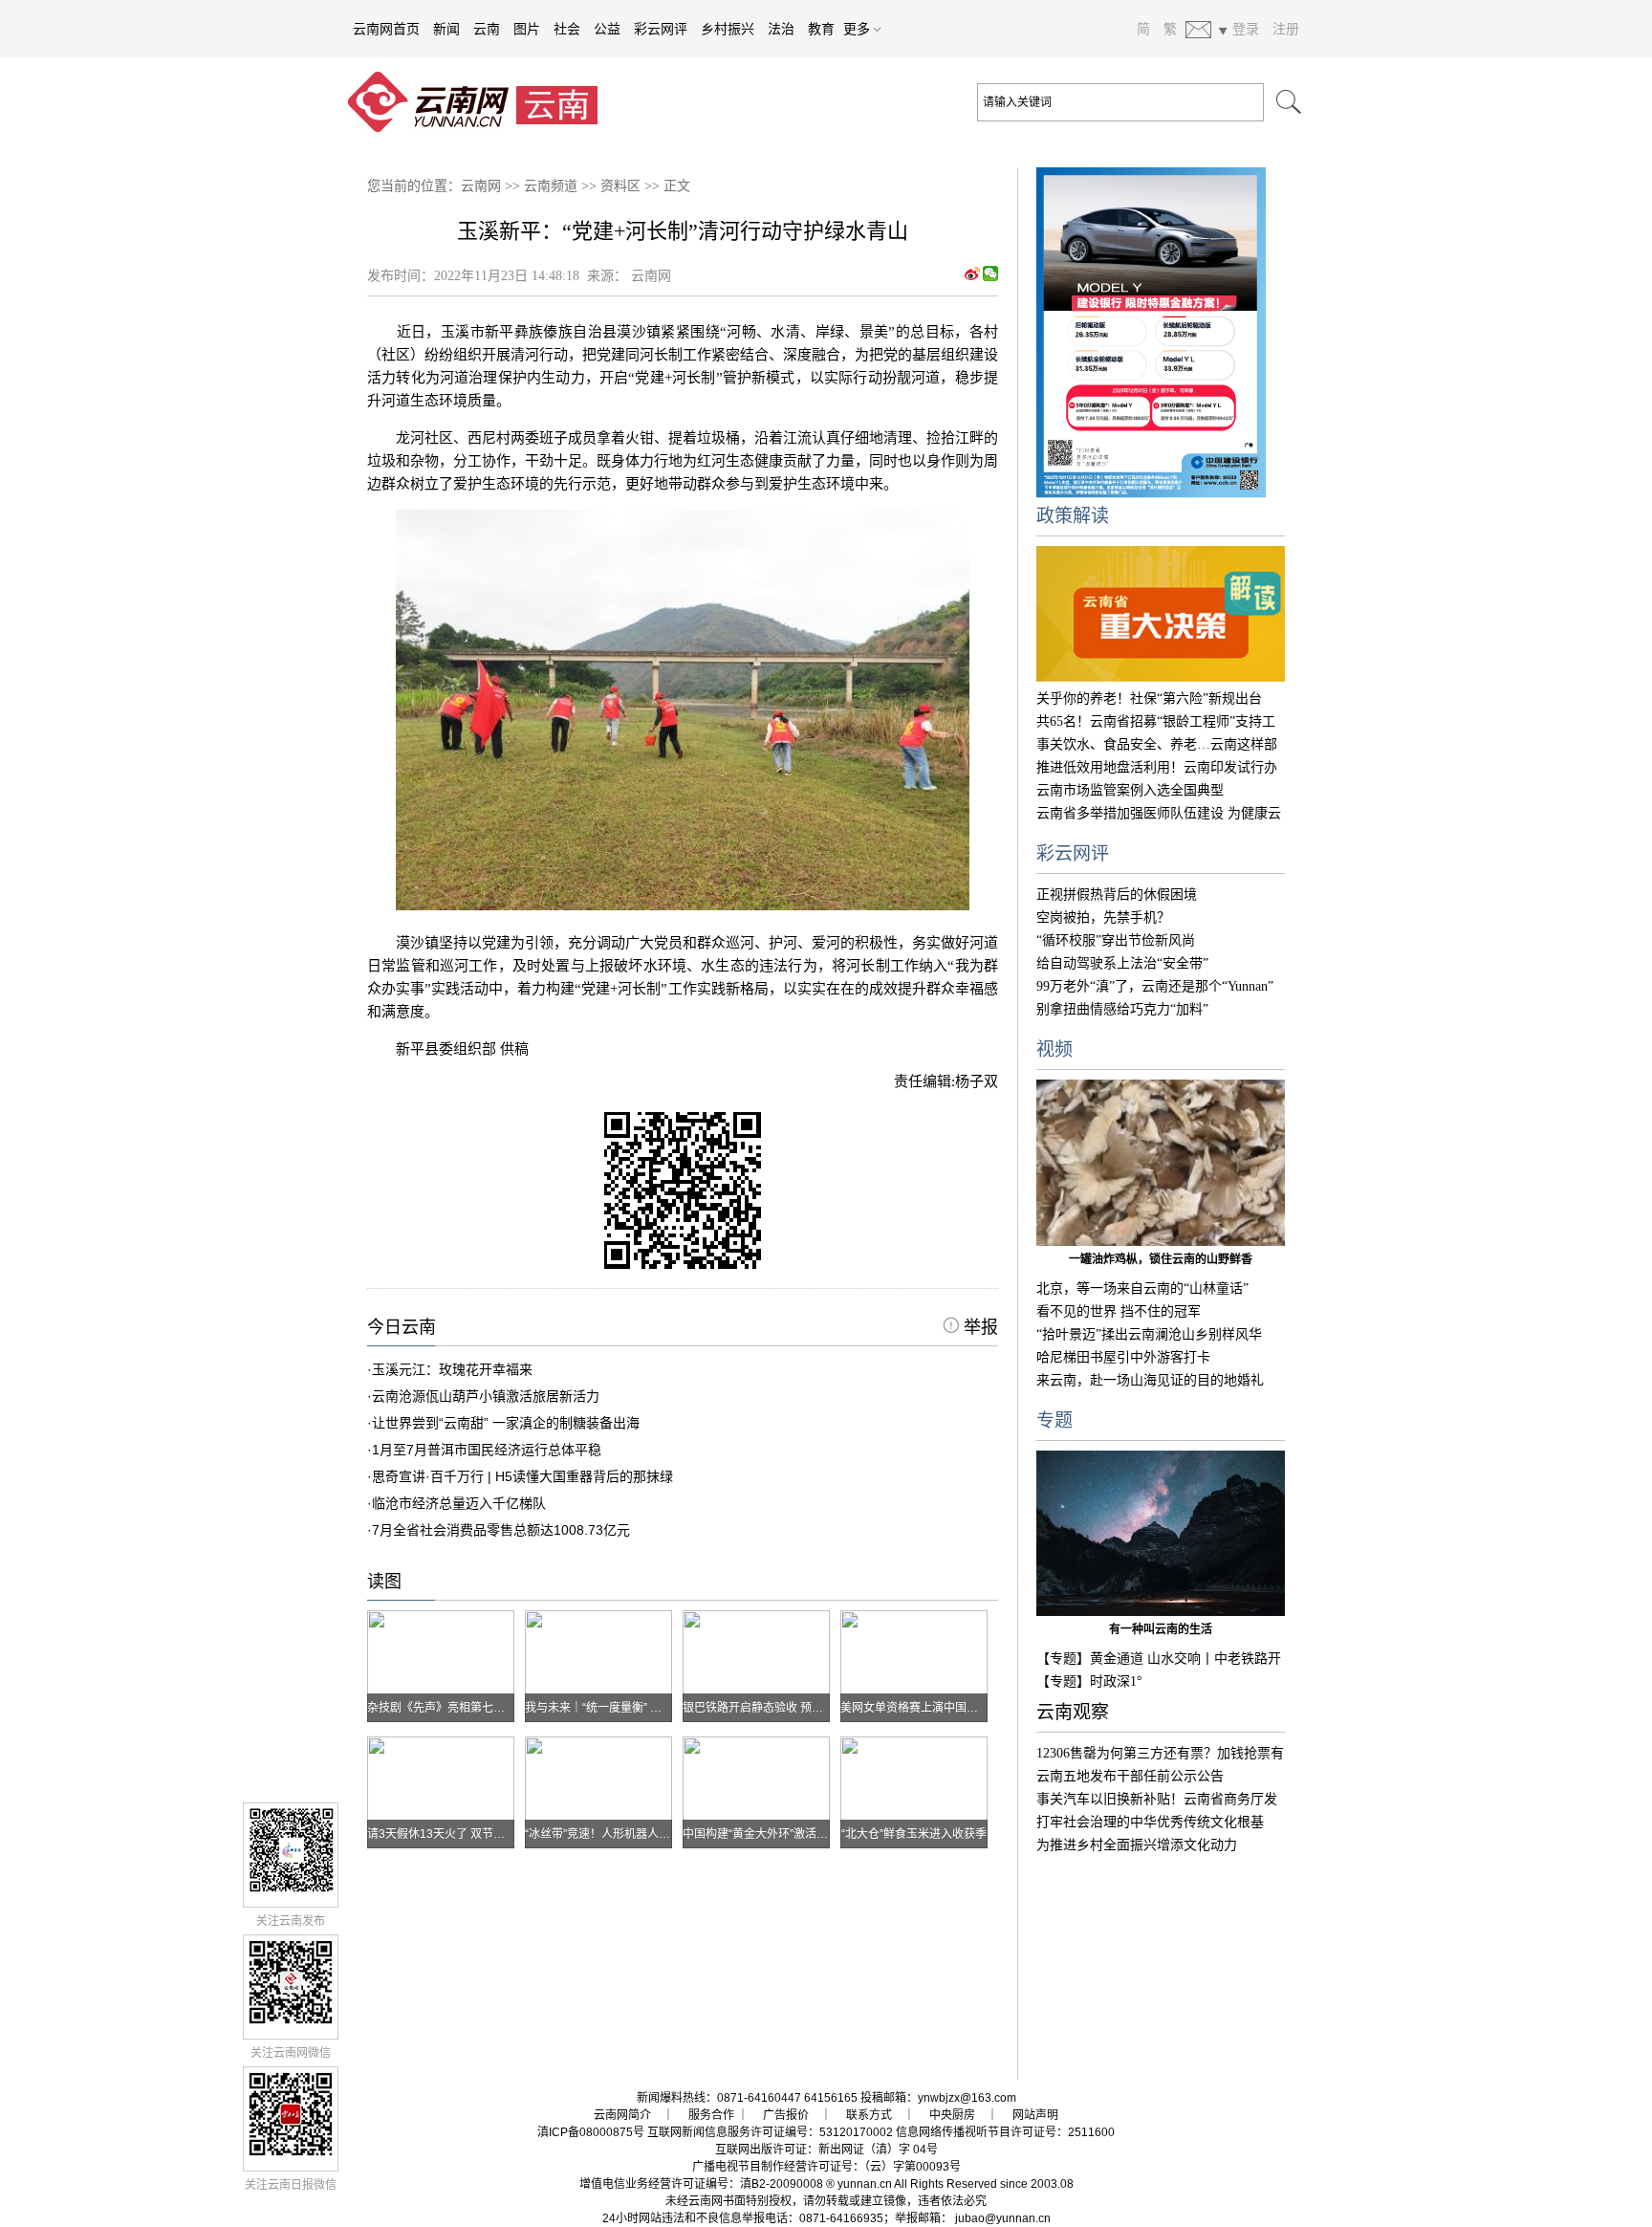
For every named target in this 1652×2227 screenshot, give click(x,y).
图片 (527, 29)
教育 (821, 29)
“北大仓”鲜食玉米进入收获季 (914, 1834)
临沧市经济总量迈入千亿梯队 (459, 1503)
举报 (978, 1327)
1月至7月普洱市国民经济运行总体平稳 (487, 1450)
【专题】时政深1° (1089, 1681)
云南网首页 (386, 29)
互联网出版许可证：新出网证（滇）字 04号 (826, 2150)
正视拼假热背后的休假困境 (1117, 895)
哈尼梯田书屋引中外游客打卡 (1123, 1357)
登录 (1246, 29)
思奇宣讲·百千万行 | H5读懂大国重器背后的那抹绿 (522, 1476)
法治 (781, 29)
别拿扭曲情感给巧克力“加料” (1122, 1009)
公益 (607, 29)
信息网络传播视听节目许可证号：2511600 (1005, 2132)
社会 (567, 29)
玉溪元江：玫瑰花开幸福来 (452, 1369)
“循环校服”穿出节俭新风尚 (1116, 940)
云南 (487, 29)
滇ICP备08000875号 (591, 2132)
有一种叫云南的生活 (1161, 1629)
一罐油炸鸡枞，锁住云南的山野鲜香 (1161, 1259)
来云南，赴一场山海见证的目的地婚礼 (1150, 1380)
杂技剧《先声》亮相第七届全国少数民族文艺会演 (493, 1708)
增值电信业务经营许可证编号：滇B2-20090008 (701, 2184)
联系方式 (869, 2115)
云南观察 (1073, 1712)
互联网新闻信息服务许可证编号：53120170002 (770, 2132)
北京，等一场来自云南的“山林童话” (1142, 1288)
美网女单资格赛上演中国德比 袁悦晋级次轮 (951, 1708)
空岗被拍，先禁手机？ (1103, 917)
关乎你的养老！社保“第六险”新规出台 (1149, 699)
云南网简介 (622, 2115)
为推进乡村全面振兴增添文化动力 (1137, 1845)
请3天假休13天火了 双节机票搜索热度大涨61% (488, 1834)
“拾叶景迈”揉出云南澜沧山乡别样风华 (1149, 1334)
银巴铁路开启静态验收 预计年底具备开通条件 (799, 1708)
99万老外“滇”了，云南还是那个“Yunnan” (1155, 986)
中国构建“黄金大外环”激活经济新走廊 (778, 1834)
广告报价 (786, 2115)
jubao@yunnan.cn (1003, 2218)
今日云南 (402, 1327)
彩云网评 (661, 29)
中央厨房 (952, 2115)
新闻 (446, 29)
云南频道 (551, 186)
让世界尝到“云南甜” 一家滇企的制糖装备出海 (506, 1423)
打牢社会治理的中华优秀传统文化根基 (1150, 1822)
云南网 (481, 186)
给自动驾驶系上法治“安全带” (1122, 963)
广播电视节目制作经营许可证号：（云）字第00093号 (826, 2167)
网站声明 (1035, 2115)
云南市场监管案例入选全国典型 (1130, 790)
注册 (1286, 29)
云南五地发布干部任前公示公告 (1130, 1776)
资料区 (620, 186)
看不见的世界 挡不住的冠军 (1119, 1311)
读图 (384, 1582)
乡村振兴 (728, 29)
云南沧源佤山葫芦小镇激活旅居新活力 (486, 1396)
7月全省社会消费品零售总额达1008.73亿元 (501, 1530)
